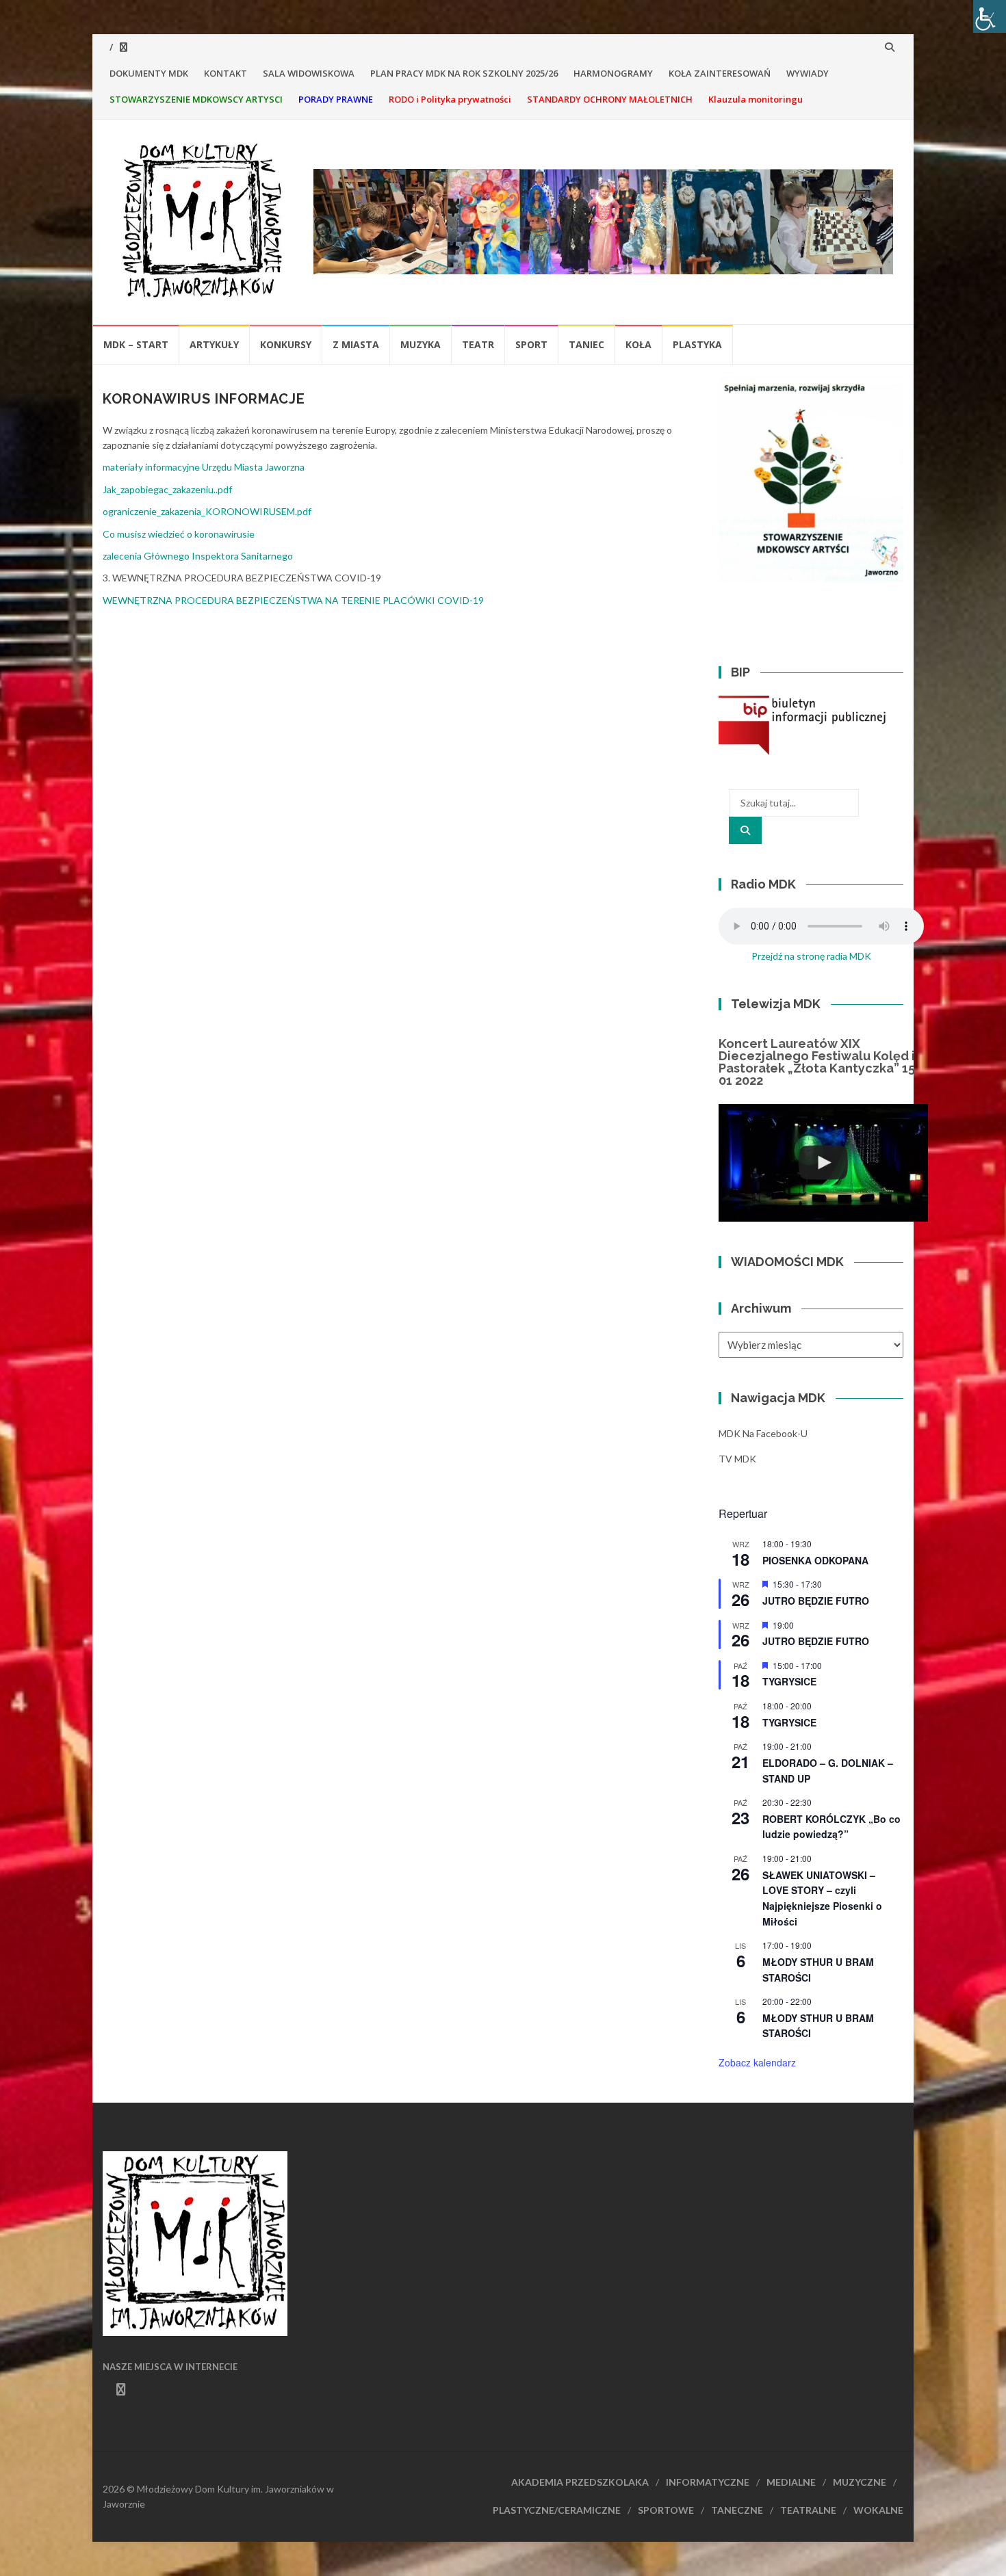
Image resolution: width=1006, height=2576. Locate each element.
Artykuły (214, 344)
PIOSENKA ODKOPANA (815, 1560)
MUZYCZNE (860, 2482)
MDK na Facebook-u (763, 1433)
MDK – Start (136, 344)
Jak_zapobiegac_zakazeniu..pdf (167, 489)
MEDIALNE (791, 2482)
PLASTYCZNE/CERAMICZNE (557, 2510)
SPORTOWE (666, 2510)
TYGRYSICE (789, 1681)
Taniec (586, 344)
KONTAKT (225, 73)
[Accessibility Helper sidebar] (990, 16)
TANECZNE (737, 2510)
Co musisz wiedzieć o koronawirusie (179, 534)
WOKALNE (878, 2510)
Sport (531, 344)
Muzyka (421, 344)
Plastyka (697, 344)
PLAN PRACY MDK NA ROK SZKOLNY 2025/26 (464, 73)
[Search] (745, 830)
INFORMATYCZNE (708, 2482)
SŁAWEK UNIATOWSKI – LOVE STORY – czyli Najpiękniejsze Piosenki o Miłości (822, 1898)
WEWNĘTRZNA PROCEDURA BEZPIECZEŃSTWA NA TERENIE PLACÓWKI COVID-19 (293, 600)
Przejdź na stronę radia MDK (811, 956)
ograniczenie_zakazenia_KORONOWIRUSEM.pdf (207, 511)
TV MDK (737, 1459)
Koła (639, 344)
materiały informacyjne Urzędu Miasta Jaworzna (204, 467)
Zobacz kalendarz (757, 2062)
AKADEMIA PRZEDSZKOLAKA (580, 2482)
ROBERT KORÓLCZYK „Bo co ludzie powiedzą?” (831, 1827)
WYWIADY (808, 73)
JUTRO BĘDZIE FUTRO (816, 1601)
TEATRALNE (808, 2510)
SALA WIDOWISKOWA (309, 73)
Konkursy (286, 344)
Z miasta (356, 344)
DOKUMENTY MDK (149, 73)
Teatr (478, 344)
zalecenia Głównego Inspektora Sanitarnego (198, 556)
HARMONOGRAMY (613, 73)
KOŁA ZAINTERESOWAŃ (720, 73)
